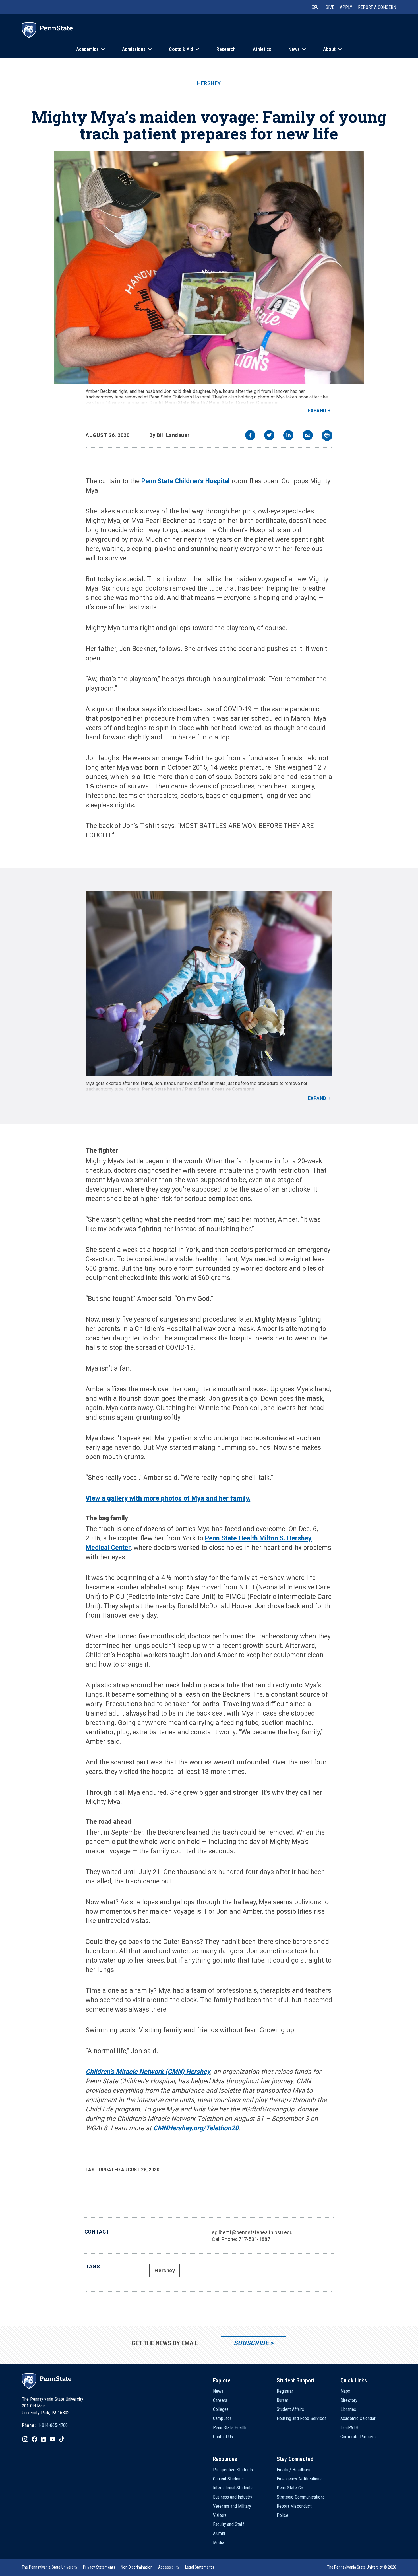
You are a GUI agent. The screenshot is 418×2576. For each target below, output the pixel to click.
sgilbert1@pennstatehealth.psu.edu (252, 2232)
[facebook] (250, 436)
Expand (317, 411)
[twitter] (269, 436)
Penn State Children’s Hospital (186, 481)
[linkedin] (288, 436)
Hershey (209, 83)
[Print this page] (327, 436)
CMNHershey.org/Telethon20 (196, 2128)
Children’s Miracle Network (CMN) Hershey (148, 2072)
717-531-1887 (254, 2239)
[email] (308, 436)
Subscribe (251, 2343)
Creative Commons (257, 403)
